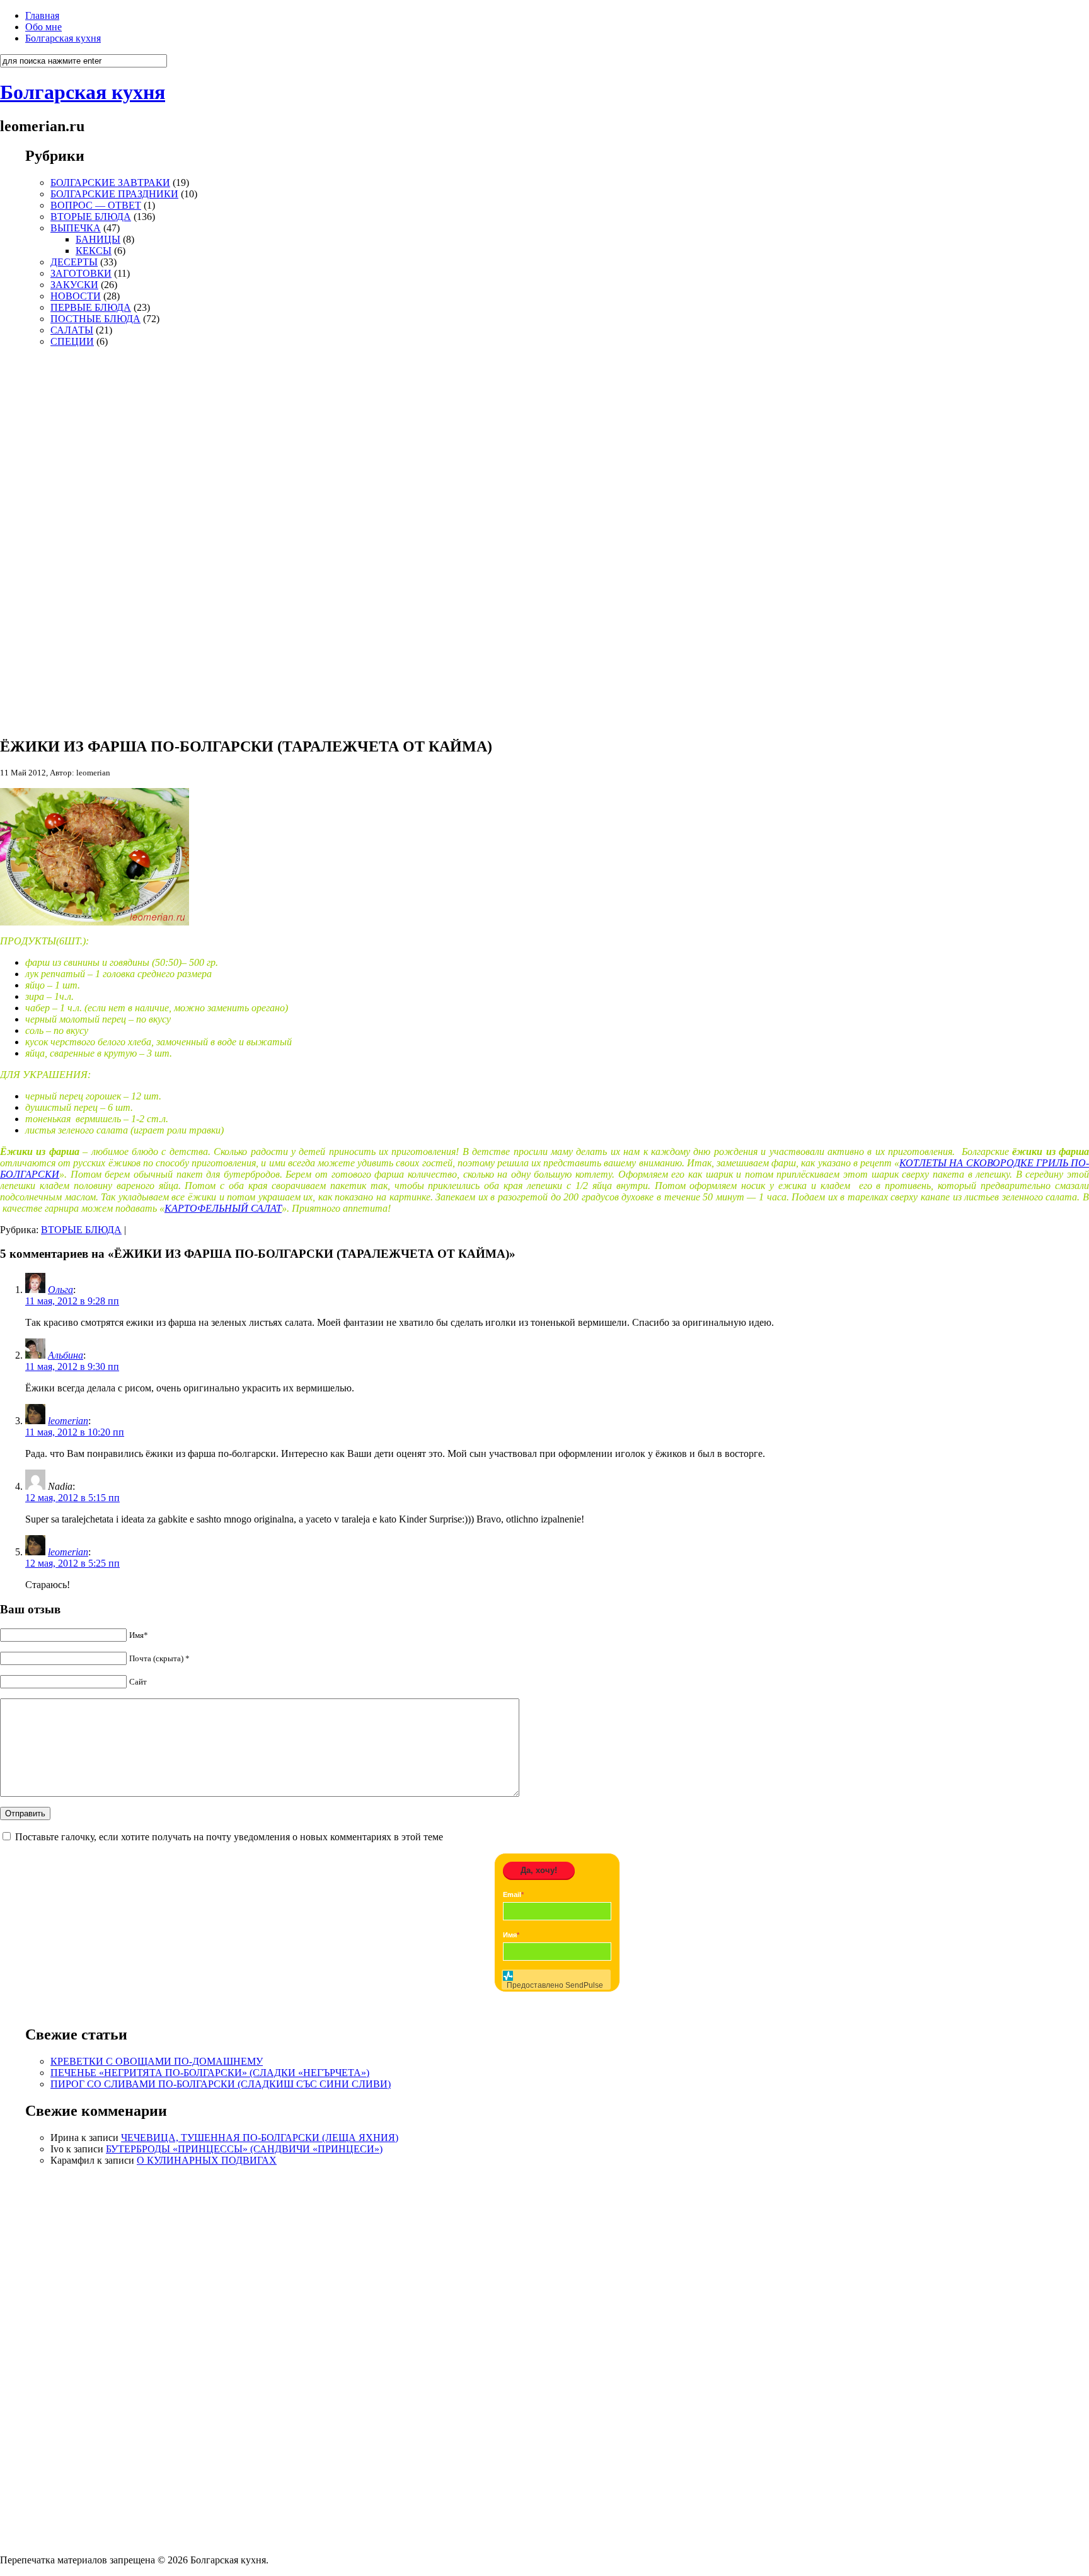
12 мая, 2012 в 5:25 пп (72, 1563)
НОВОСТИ (76, 296)
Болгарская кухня (63, 38)
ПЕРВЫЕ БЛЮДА (91, 307)
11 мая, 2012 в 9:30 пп (72, 1366)
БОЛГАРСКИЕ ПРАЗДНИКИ (114, 194)
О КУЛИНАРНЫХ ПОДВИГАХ (207, 2160)
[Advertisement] (63, 537)
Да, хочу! (539, 1870)
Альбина (66, 1355)
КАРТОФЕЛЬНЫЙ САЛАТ (223, 1208)
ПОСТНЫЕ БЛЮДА (95, 319)
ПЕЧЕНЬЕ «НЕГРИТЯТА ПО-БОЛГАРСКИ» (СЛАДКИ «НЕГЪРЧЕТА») (210, 2073)
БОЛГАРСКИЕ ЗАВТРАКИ (110, 183)
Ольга (60, 1290)
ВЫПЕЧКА (76, 228)
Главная (42, 15)
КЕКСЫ (94, 251)
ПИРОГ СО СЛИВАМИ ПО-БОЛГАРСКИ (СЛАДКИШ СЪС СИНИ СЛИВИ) (221, 2084)
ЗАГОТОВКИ (81, 273)
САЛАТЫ (72, 330)
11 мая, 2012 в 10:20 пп (75, 1432)
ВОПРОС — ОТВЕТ (96, 205)
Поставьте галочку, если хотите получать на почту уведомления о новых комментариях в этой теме (229, 1837)
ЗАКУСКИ (74, 285)
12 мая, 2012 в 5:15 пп (72, 1498)
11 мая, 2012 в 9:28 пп (72, 1301)
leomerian (68, 1421)
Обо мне (43, 27)
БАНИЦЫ (98, 239)
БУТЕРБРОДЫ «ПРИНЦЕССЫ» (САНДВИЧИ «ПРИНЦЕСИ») (244, 2149)
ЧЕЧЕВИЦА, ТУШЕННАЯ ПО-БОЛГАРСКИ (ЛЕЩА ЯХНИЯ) (260, 2138)
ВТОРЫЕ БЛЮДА (91, 217)
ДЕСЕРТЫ (74, 262)
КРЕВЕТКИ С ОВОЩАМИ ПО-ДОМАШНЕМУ (157, 2061)
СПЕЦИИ (72, 341)
